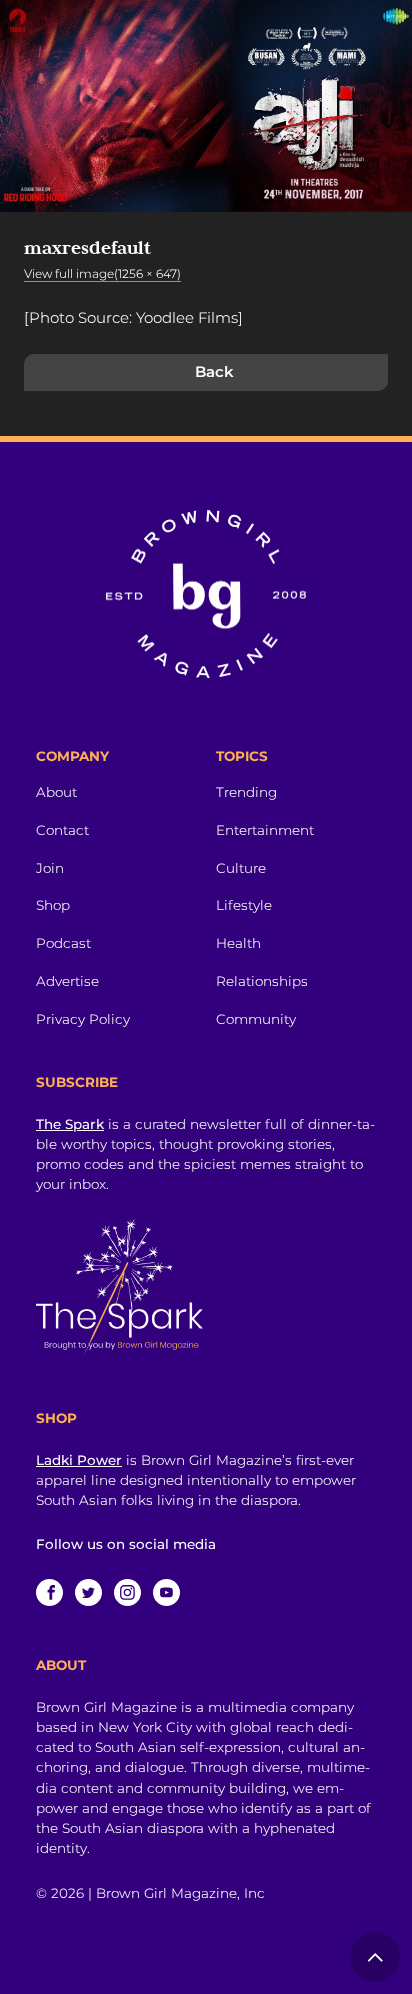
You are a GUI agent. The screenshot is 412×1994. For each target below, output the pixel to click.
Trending (246, 792)
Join (50, 868)
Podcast (63, 943)
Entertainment (265, 830)
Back (214, 371)
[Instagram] (127, 1592)
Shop (53, 905)
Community (256, 1019)
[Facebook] (49, 1592)
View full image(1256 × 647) (102, 273)
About (56, 792)
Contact (62, 830)
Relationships (262, 981)
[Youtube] (166, 1592)
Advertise (67, 981)
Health (238, 943)
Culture (241, 868)
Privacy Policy (83, 1019)
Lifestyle (244, 905)
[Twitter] (88, 1592)
